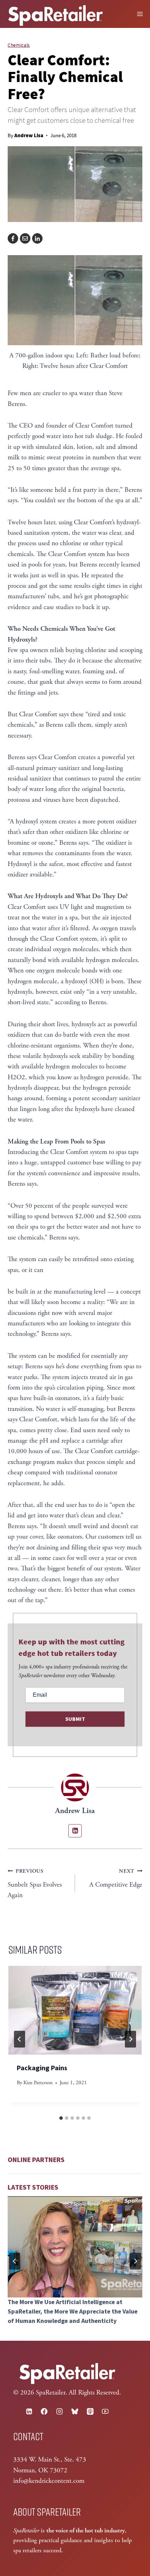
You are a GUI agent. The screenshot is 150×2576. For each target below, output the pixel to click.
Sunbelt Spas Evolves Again (35, 1884)
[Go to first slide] (135, 2261)
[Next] (130, 2039)
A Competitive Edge (116, 1878)
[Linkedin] (29, 2411)
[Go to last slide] (20, 2039)
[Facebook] (13, 238)
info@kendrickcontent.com (49, 2481)
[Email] (25, 238)
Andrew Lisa (29, 135)
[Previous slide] (15, 2261)
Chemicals (19, 45)
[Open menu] (140, 14)
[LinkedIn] (37, 238)
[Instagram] (60, 2411)
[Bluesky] (75, 2411)
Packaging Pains (42, 2068)
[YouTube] (105, 2411)
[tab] (61, 2118)
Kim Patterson (38, 2083)
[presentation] (75, 2010)
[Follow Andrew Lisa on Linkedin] (75, 1831)
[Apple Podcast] (90, 2411)
